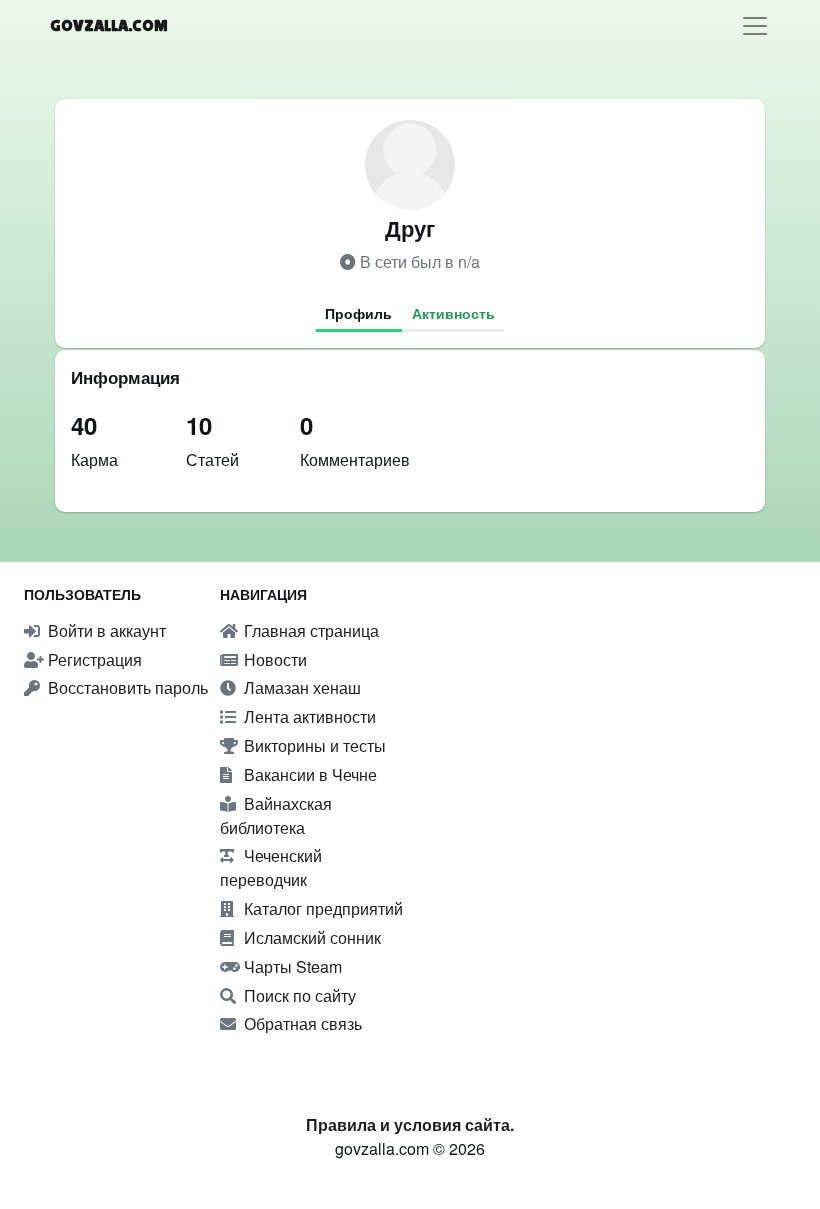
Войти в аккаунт (105, 630)
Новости (273, 659)
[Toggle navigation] (755, 26)
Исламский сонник (310, 937)
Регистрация (93, 659)
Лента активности (308, 716)
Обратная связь (301, 1023)
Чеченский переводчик (271, 867)
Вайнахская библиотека (276, 815)
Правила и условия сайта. (410, 1124)
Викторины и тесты (313, 745)
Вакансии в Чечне (308, 774)
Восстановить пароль (126, 687)
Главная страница (309, 630)
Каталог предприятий (321, 908)
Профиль (358, 313)
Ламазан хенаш (300, 687)
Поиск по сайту (298, 995)
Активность (453, 313)
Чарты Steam (291, 966)
